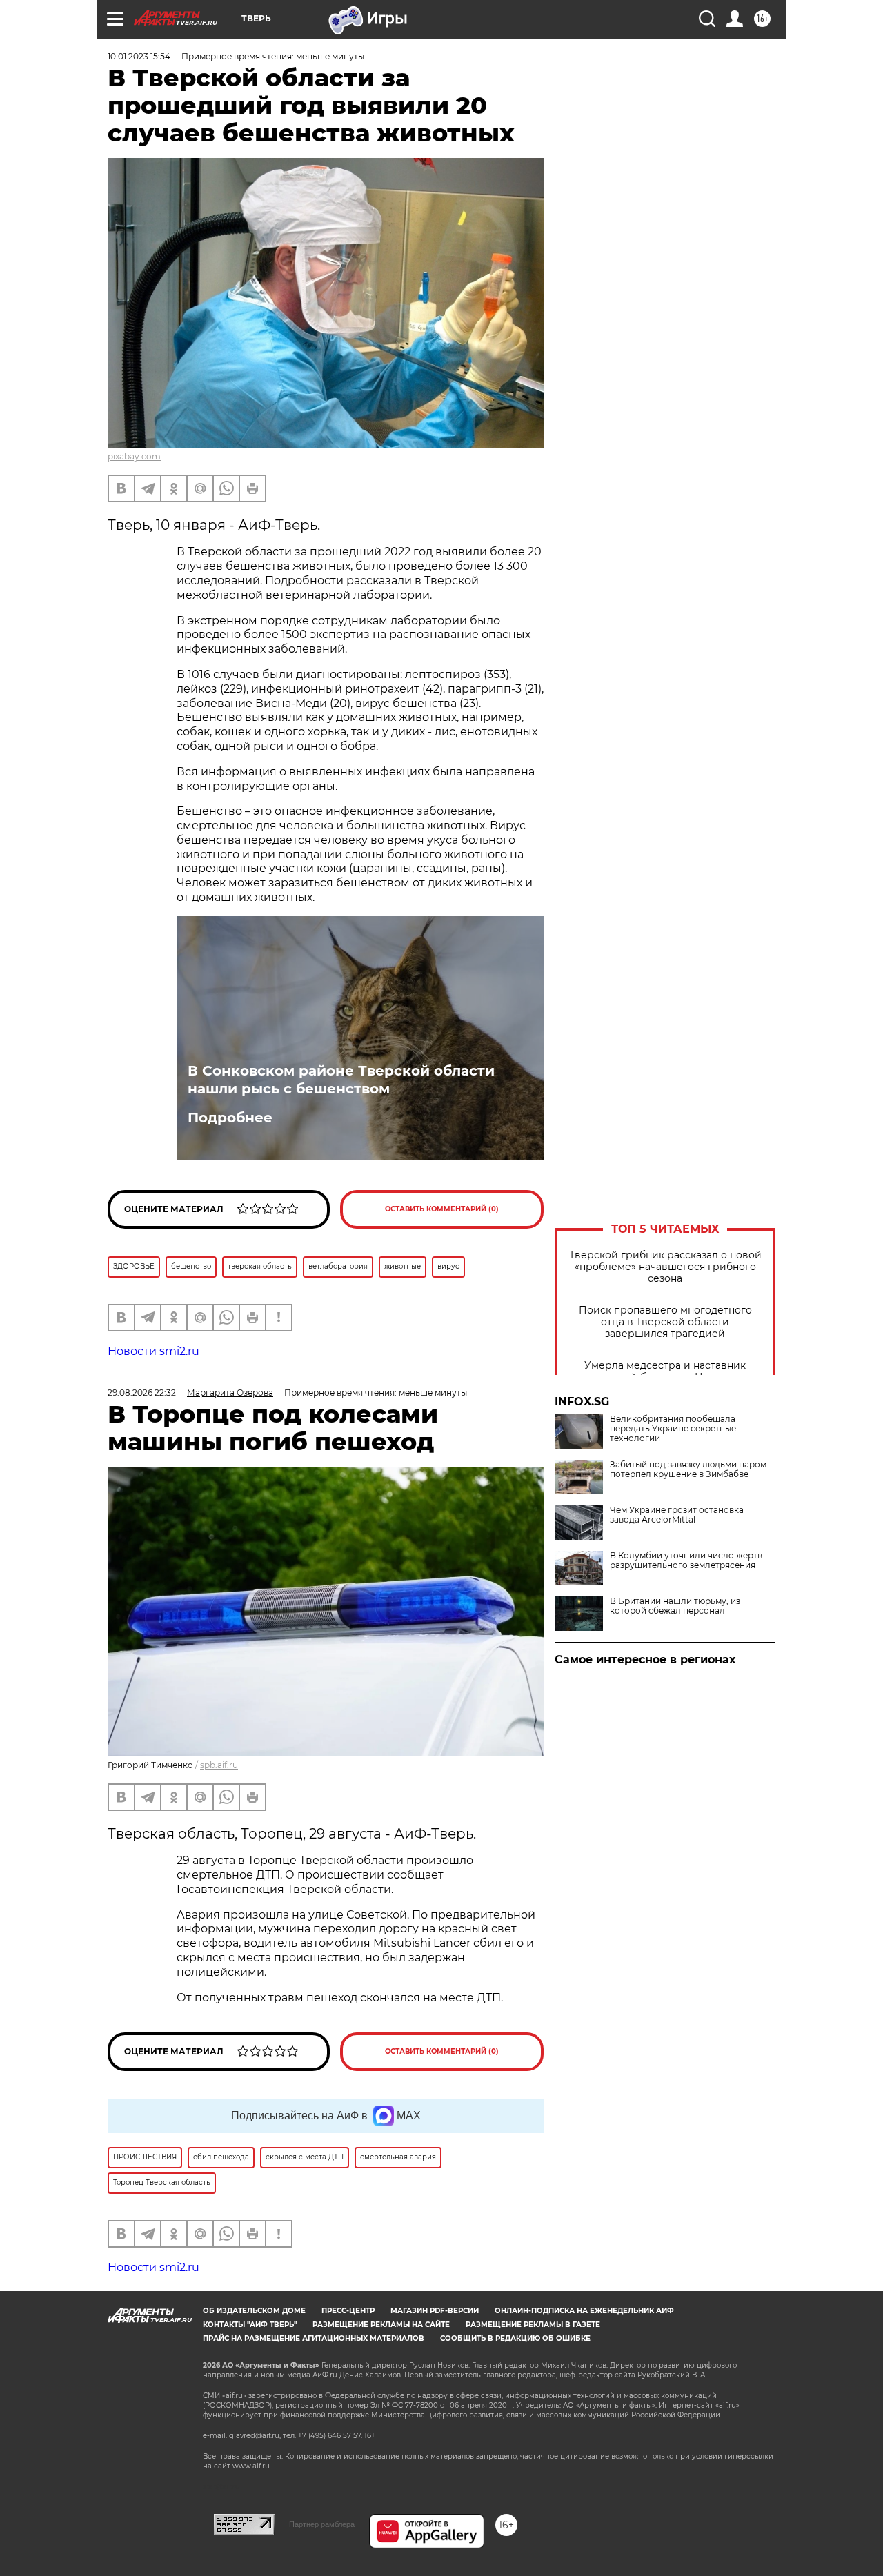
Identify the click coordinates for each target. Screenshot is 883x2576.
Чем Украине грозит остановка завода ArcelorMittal (677, 1515)
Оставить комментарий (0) (442, 1209)
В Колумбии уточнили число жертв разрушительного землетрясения (686, 1561)
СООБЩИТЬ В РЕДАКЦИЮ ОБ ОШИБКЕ (515, 2338)
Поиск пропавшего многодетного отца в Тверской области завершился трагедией (665, 1322)
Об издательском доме (254, 2311)
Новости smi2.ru (153, 1351)
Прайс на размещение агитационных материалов (314, 2338)
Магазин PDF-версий (435, 2311)
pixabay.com (134, 456)
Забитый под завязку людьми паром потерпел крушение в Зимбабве (688, 1469)
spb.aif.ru (219, 1765)
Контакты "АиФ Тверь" (250, 2325)
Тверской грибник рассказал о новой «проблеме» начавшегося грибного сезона (665, 1267)
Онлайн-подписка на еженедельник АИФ (584, 2311)
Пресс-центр (348, 2311)
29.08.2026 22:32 (142, 1393)
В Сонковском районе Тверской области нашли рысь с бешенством (341, 1080)
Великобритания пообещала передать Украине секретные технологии (673, 1429)
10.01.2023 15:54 (139, 56)
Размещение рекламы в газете (533, 2325)
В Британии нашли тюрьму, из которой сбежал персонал (675, 1606)
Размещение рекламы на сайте (381, 2325)
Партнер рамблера (322, 2524)
